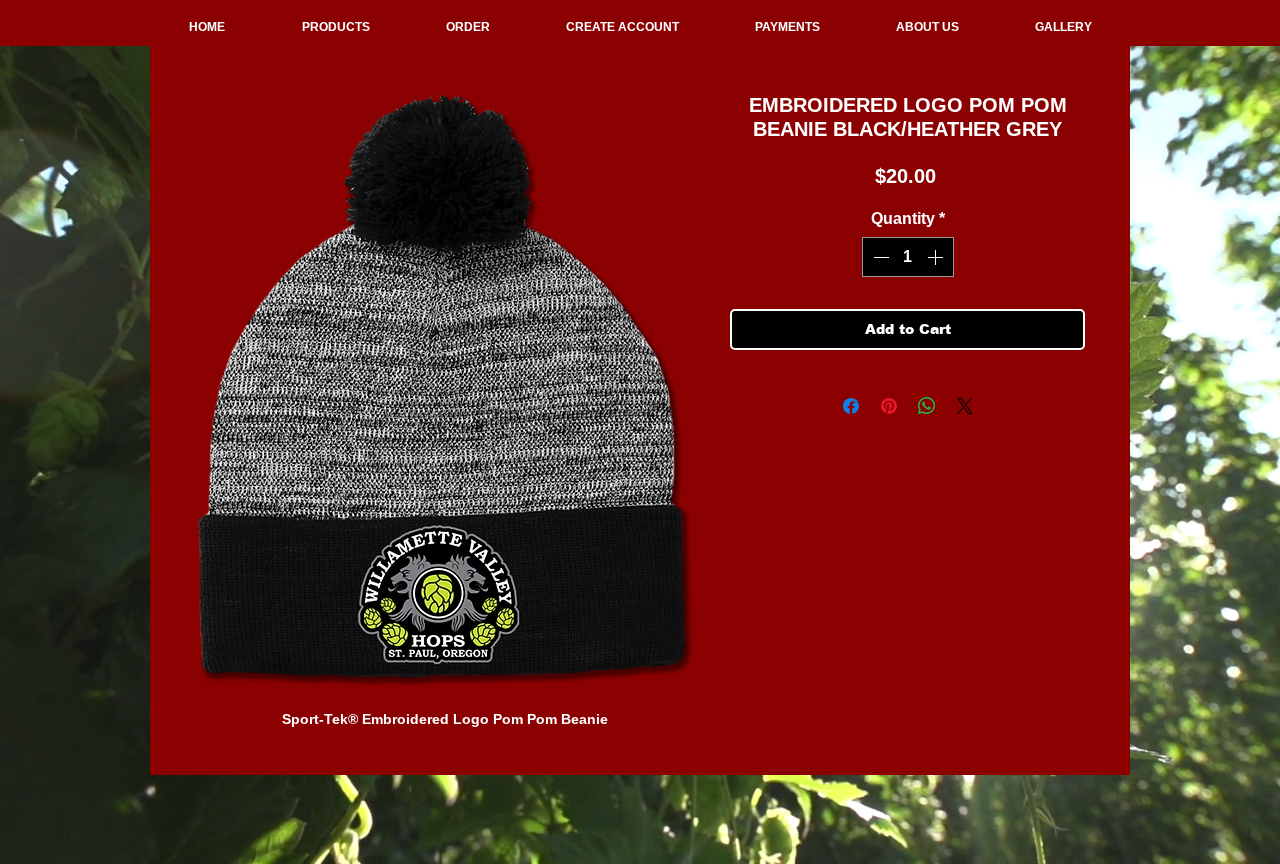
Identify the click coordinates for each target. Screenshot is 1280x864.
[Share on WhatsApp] (927, 406)
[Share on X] (965, 406)
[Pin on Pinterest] (889, 406)
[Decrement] (879, 257)
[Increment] (937, 257)
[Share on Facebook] (851, 406)
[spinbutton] (908, 257)
